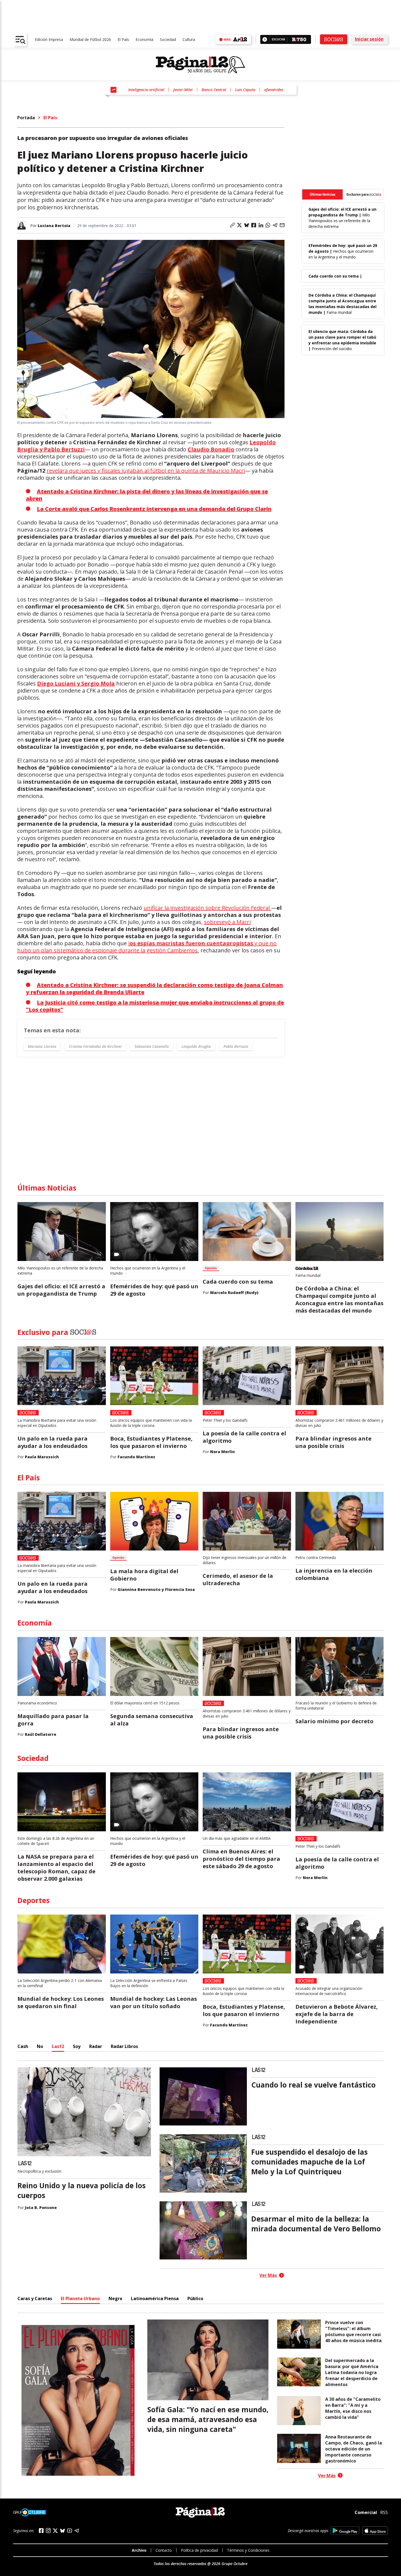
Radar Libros (124, 2046)
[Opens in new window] (345, 2531)
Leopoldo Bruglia (196, 1046)
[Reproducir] (265, 39)
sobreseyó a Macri (227, 922)
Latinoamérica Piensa (155, 2298)
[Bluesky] (62, 2531)
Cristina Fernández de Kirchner (95, 1046)
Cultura (189, 39)
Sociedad (168, 39)
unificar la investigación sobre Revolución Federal (207, 908)
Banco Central (214, 90)
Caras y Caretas (35, 2298)
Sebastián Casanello (152, 1046)
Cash (23, 2046)
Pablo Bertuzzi (236, 1046)
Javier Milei (183, 90)
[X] (55, 2531)
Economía (144, 39)
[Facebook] (41, 2531)
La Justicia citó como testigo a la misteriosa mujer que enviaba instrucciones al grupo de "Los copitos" (155, 1006)
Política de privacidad (199, 2550)
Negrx (115, 2298)
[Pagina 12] (200, 65)
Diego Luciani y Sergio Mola (76, 683)
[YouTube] (70, 2531)
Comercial (366, 2512)
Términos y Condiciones (248, 2550)
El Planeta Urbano (80, 2298)
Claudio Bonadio (211, 449)
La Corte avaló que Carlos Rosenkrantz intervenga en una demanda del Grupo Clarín (154, 509)
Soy (77, 2046)
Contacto (164, 2550)
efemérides (274, 90)
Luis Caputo (245, 90)
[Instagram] (48, 2531)
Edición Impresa (49, 39)
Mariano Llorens (42, 1046)
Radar (96, 2046)
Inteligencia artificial (146, 90)
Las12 (58, 2046)
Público (195, 2298)
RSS (384, 2512)
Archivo (139, 2550)
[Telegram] (77, 2531)
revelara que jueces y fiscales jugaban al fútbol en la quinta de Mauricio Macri (146, 471)
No (40, 2046)
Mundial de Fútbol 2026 (90, 39)
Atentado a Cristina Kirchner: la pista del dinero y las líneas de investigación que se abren (147, 495)
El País (123, 39)
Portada (26, 118)
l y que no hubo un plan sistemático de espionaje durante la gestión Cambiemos (147, 947)
